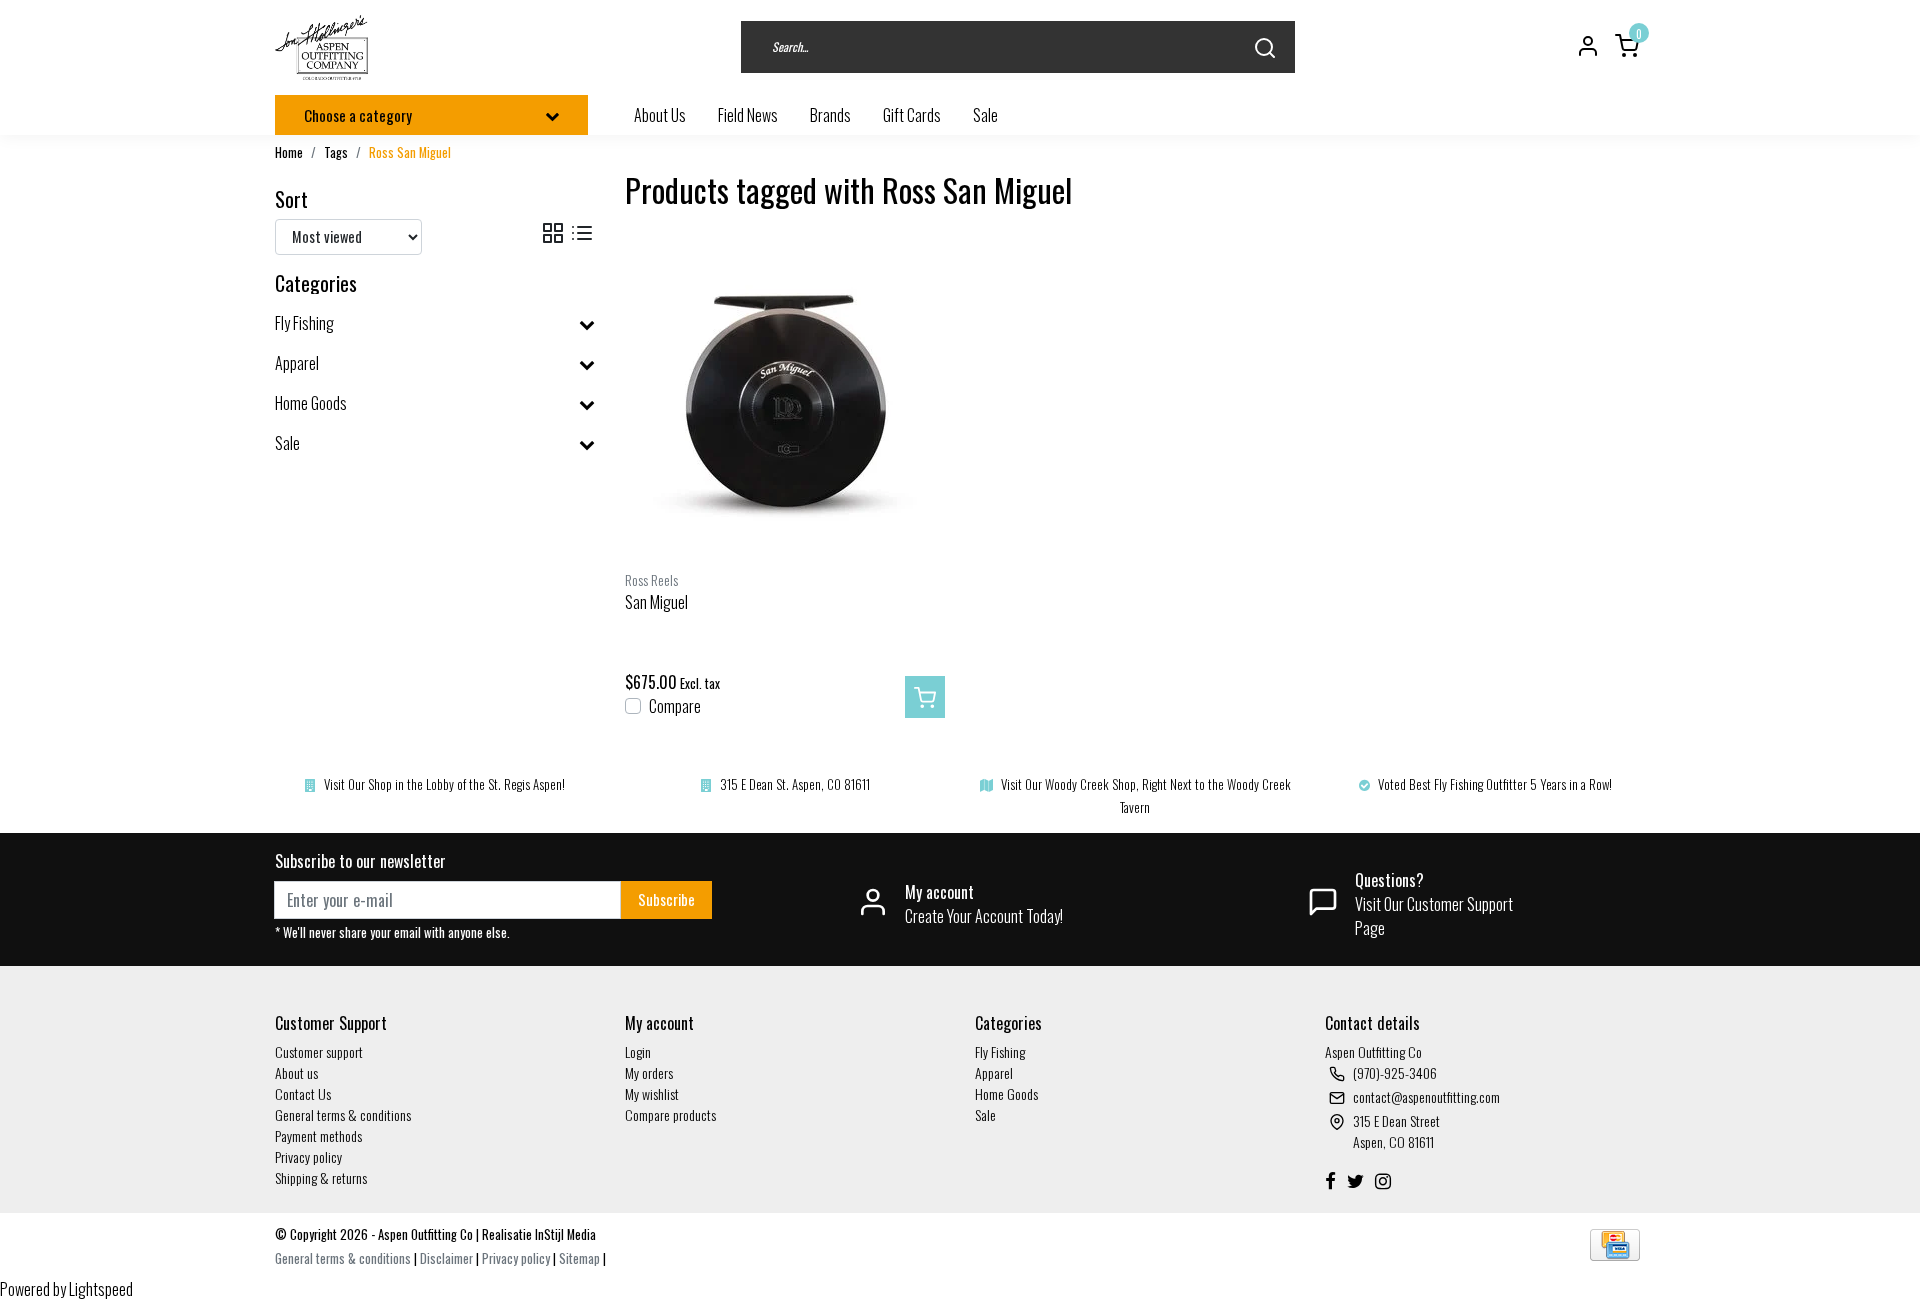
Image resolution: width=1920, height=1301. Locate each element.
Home (289, 152)
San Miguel (656, 602)
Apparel (994, 1072)
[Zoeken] (1265, 47)
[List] (582, 233)
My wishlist (652, 1093)
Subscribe (666, 899)
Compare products (670, 1114)
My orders (649, 1072)
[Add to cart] (925, 697)
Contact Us (303, 1093)
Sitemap (579, 1258)
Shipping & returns (321, 1177)
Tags (336, 152)
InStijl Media (564, 1234)
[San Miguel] (785, 401)
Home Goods (1006, 1093)
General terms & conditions (343, 1114)
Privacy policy (308, 1156)
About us (296, 1072)
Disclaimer (446, 1258)
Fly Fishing (1000, 1051)
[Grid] (553, 233)
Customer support (319, 1051)
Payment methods (318, 1135)
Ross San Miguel (410, 152)
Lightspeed (101, 1289)
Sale (985, 1114)
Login (638, 1051)
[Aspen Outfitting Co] (323, 47)
